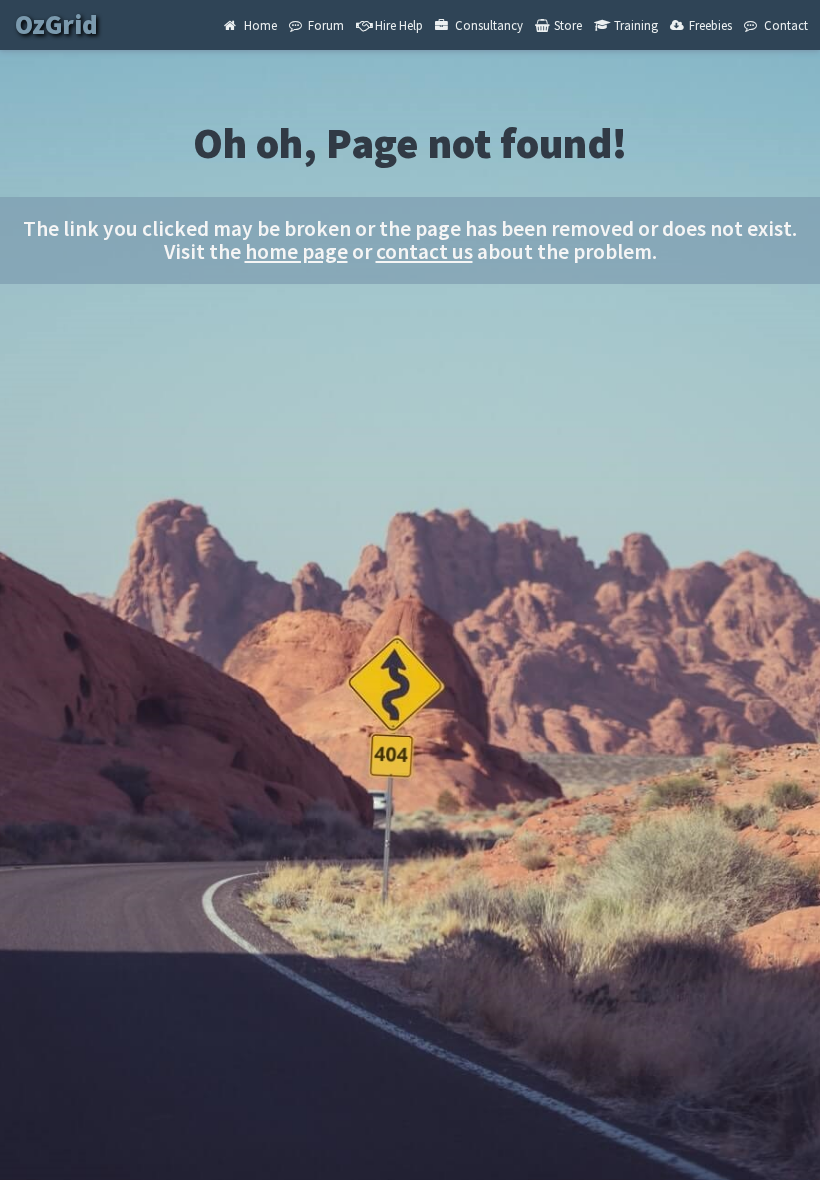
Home (259, 25)
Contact (784, 25)
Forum (324, 25)
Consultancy (487, 25)
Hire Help (397, 25)
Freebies (709, 25)
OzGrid (59, 24)
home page (296, 251)
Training (634, 25)
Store (566, 25)
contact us (424, 251)
